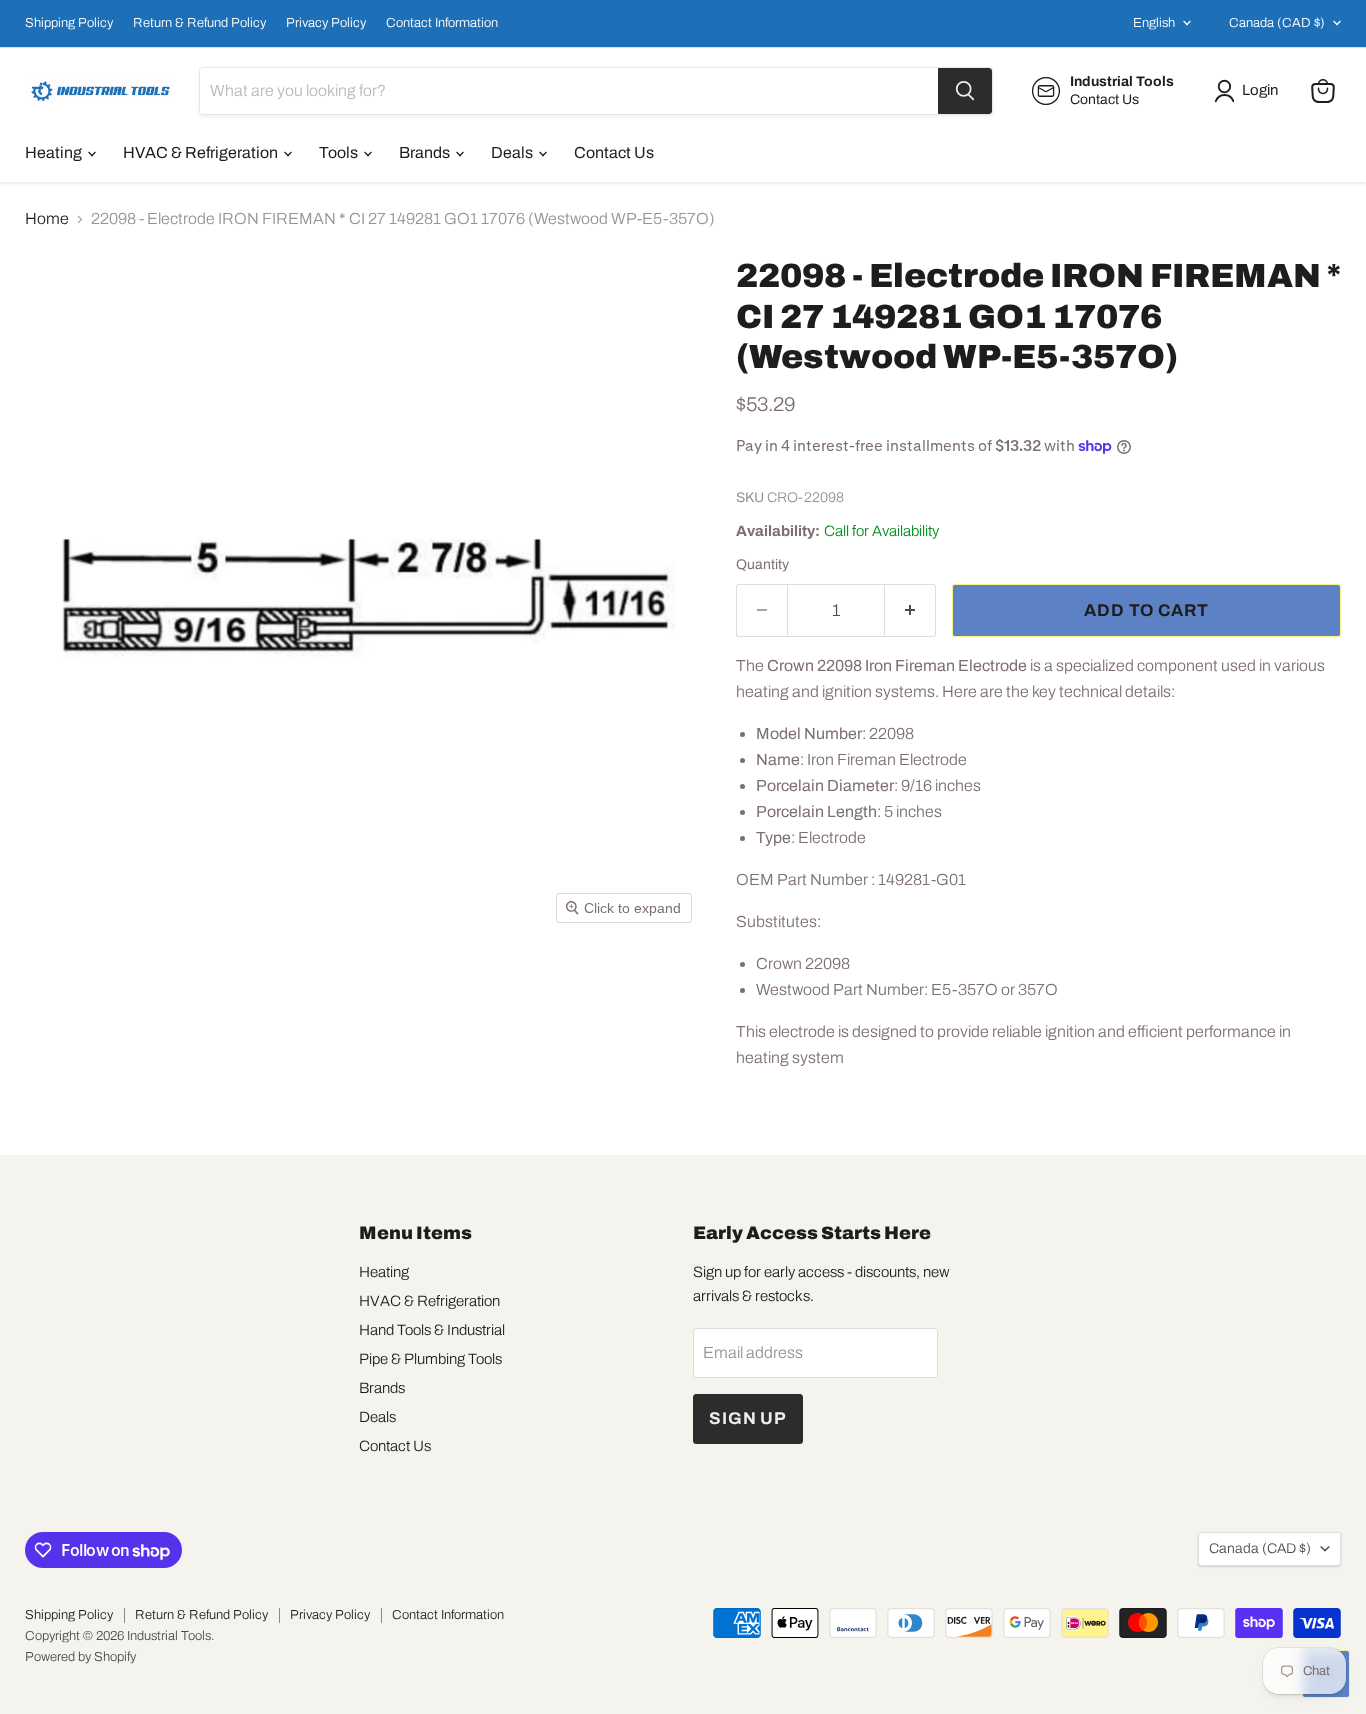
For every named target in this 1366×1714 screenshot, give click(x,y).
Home (47, 218)
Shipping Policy (69, 23)
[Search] (965, 91)
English (1154, 23)
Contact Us (614, 152)
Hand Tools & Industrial (432, 1330)
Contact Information (442, 23)
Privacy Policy (326, 23)
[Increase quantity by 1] (910, 611)
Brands (426, 152)
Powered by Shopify (80, 1657)
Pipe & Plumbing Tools (430, 1359)
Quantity (762, 564)
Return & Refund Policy (199, 23)
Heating (55, 152)
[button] (1250, 91)
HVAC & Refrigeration (202, 152)
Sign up (748, 1418)
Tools (340, 152)
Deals (513, 152)
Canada (1277, 23)
